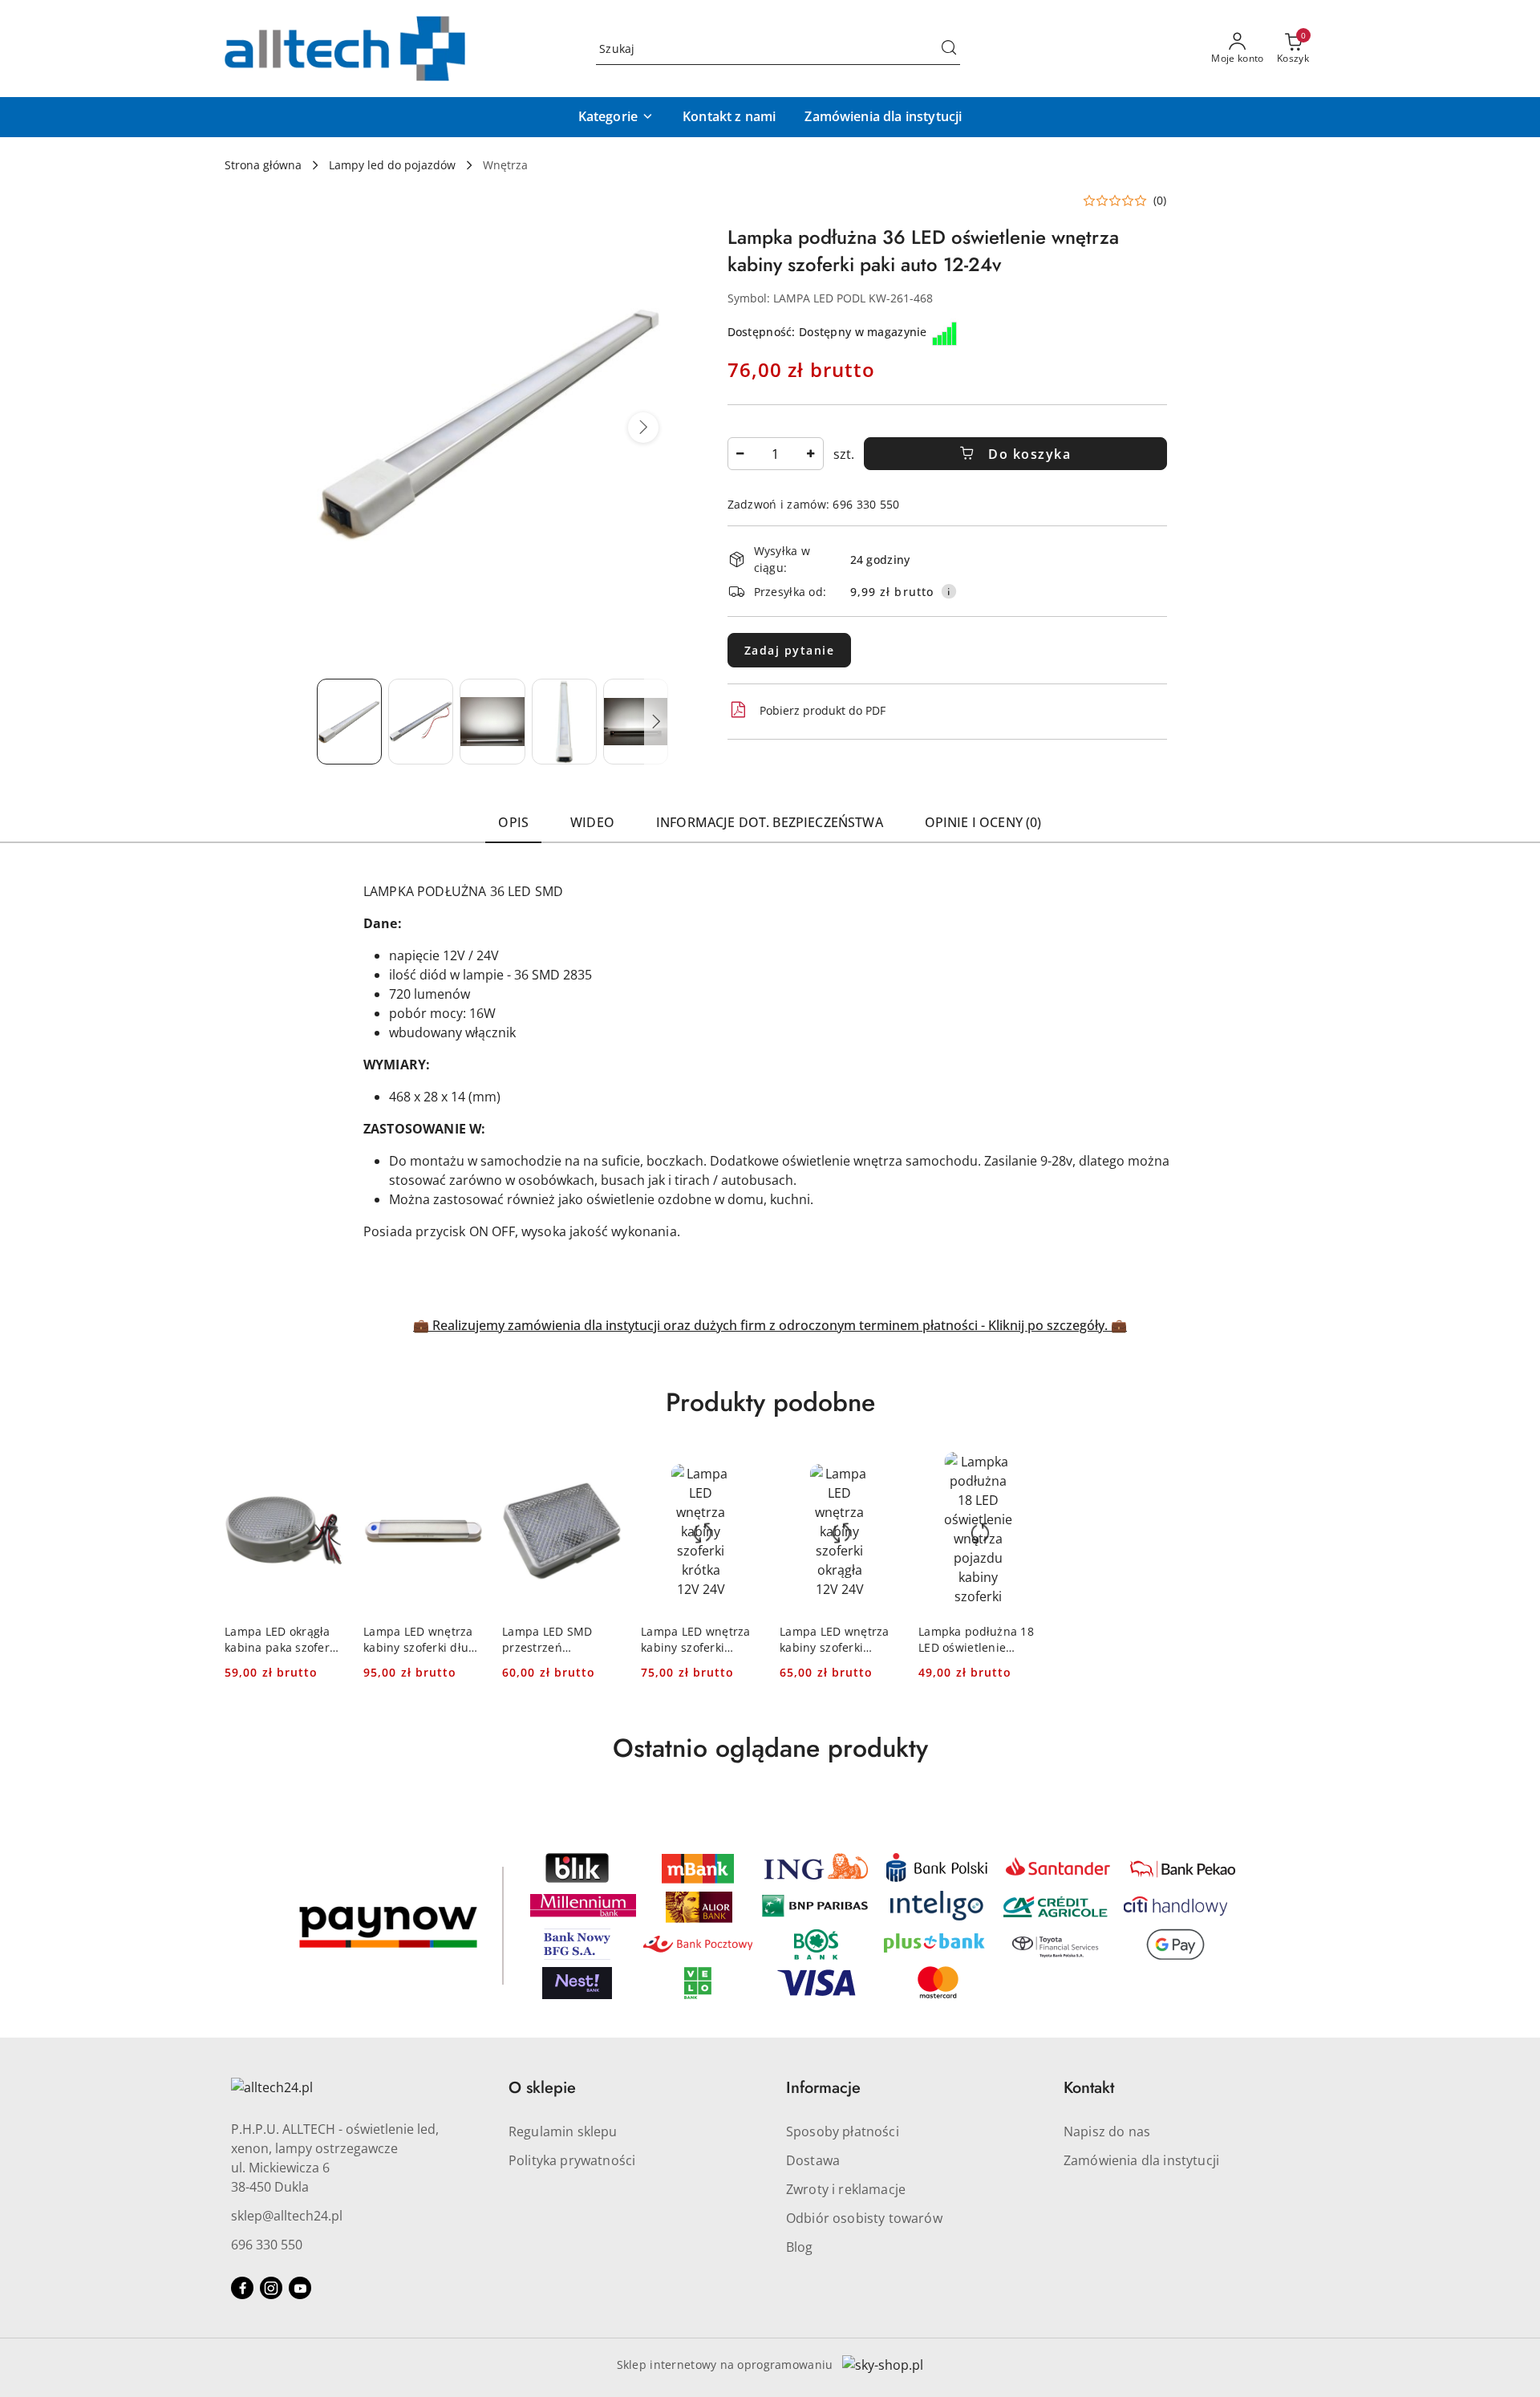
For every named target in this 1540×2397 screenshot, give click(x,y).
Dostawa (813, 2160)
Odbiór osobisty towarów (864, 2218)
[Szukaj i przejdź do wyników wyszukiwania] (949, 49)
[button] (616, 117)
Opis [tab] (513, 822)
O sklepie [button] (542, 2088)
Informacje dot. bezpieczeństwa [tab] (770, 822)
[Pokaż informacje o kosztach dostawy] (949, 591)
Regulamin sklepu (563, 2131)
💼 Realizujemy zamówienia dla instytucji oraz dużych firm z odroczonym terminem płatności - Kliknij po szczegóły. (762, 1325)
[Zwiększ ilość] (811, 454)
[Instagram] (271, 2288)
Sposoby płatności (843, 2131)
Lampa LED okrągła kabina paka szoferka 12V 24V (284, 1640)
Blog (800, 2247)
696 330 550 (267, 2245)
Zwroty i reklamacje (846, 2189)
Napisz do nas (1107, 2131)
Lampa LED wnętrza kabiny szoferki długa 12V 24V (423, 1640)
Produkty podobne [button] (770, 1402)
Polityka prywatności (572, 2160)
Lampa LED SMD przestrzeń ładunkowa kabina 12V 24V (553, 1640)
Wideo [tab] (592, 822)
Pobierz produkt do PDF (823, 710)
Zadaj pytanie (790, 650)
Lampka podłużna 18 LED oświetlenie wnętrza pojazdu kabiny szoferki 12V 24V (976, 1640)
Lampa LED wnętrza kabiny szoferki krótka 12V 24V (696, 1640)
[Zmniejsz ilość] (740, 454)
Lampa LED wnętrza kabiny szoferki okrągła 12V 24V (835, 1640)
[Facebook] (242, 2288)
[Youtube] (300, 2288)
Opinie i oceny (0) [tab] (983, 822)
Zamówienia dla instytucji (1141, 2160)
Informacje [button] (823, 2088)
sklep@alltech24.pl (287, 2216)
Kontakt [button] (1089, 2088)
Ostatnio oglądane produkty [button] (770, 1748)
